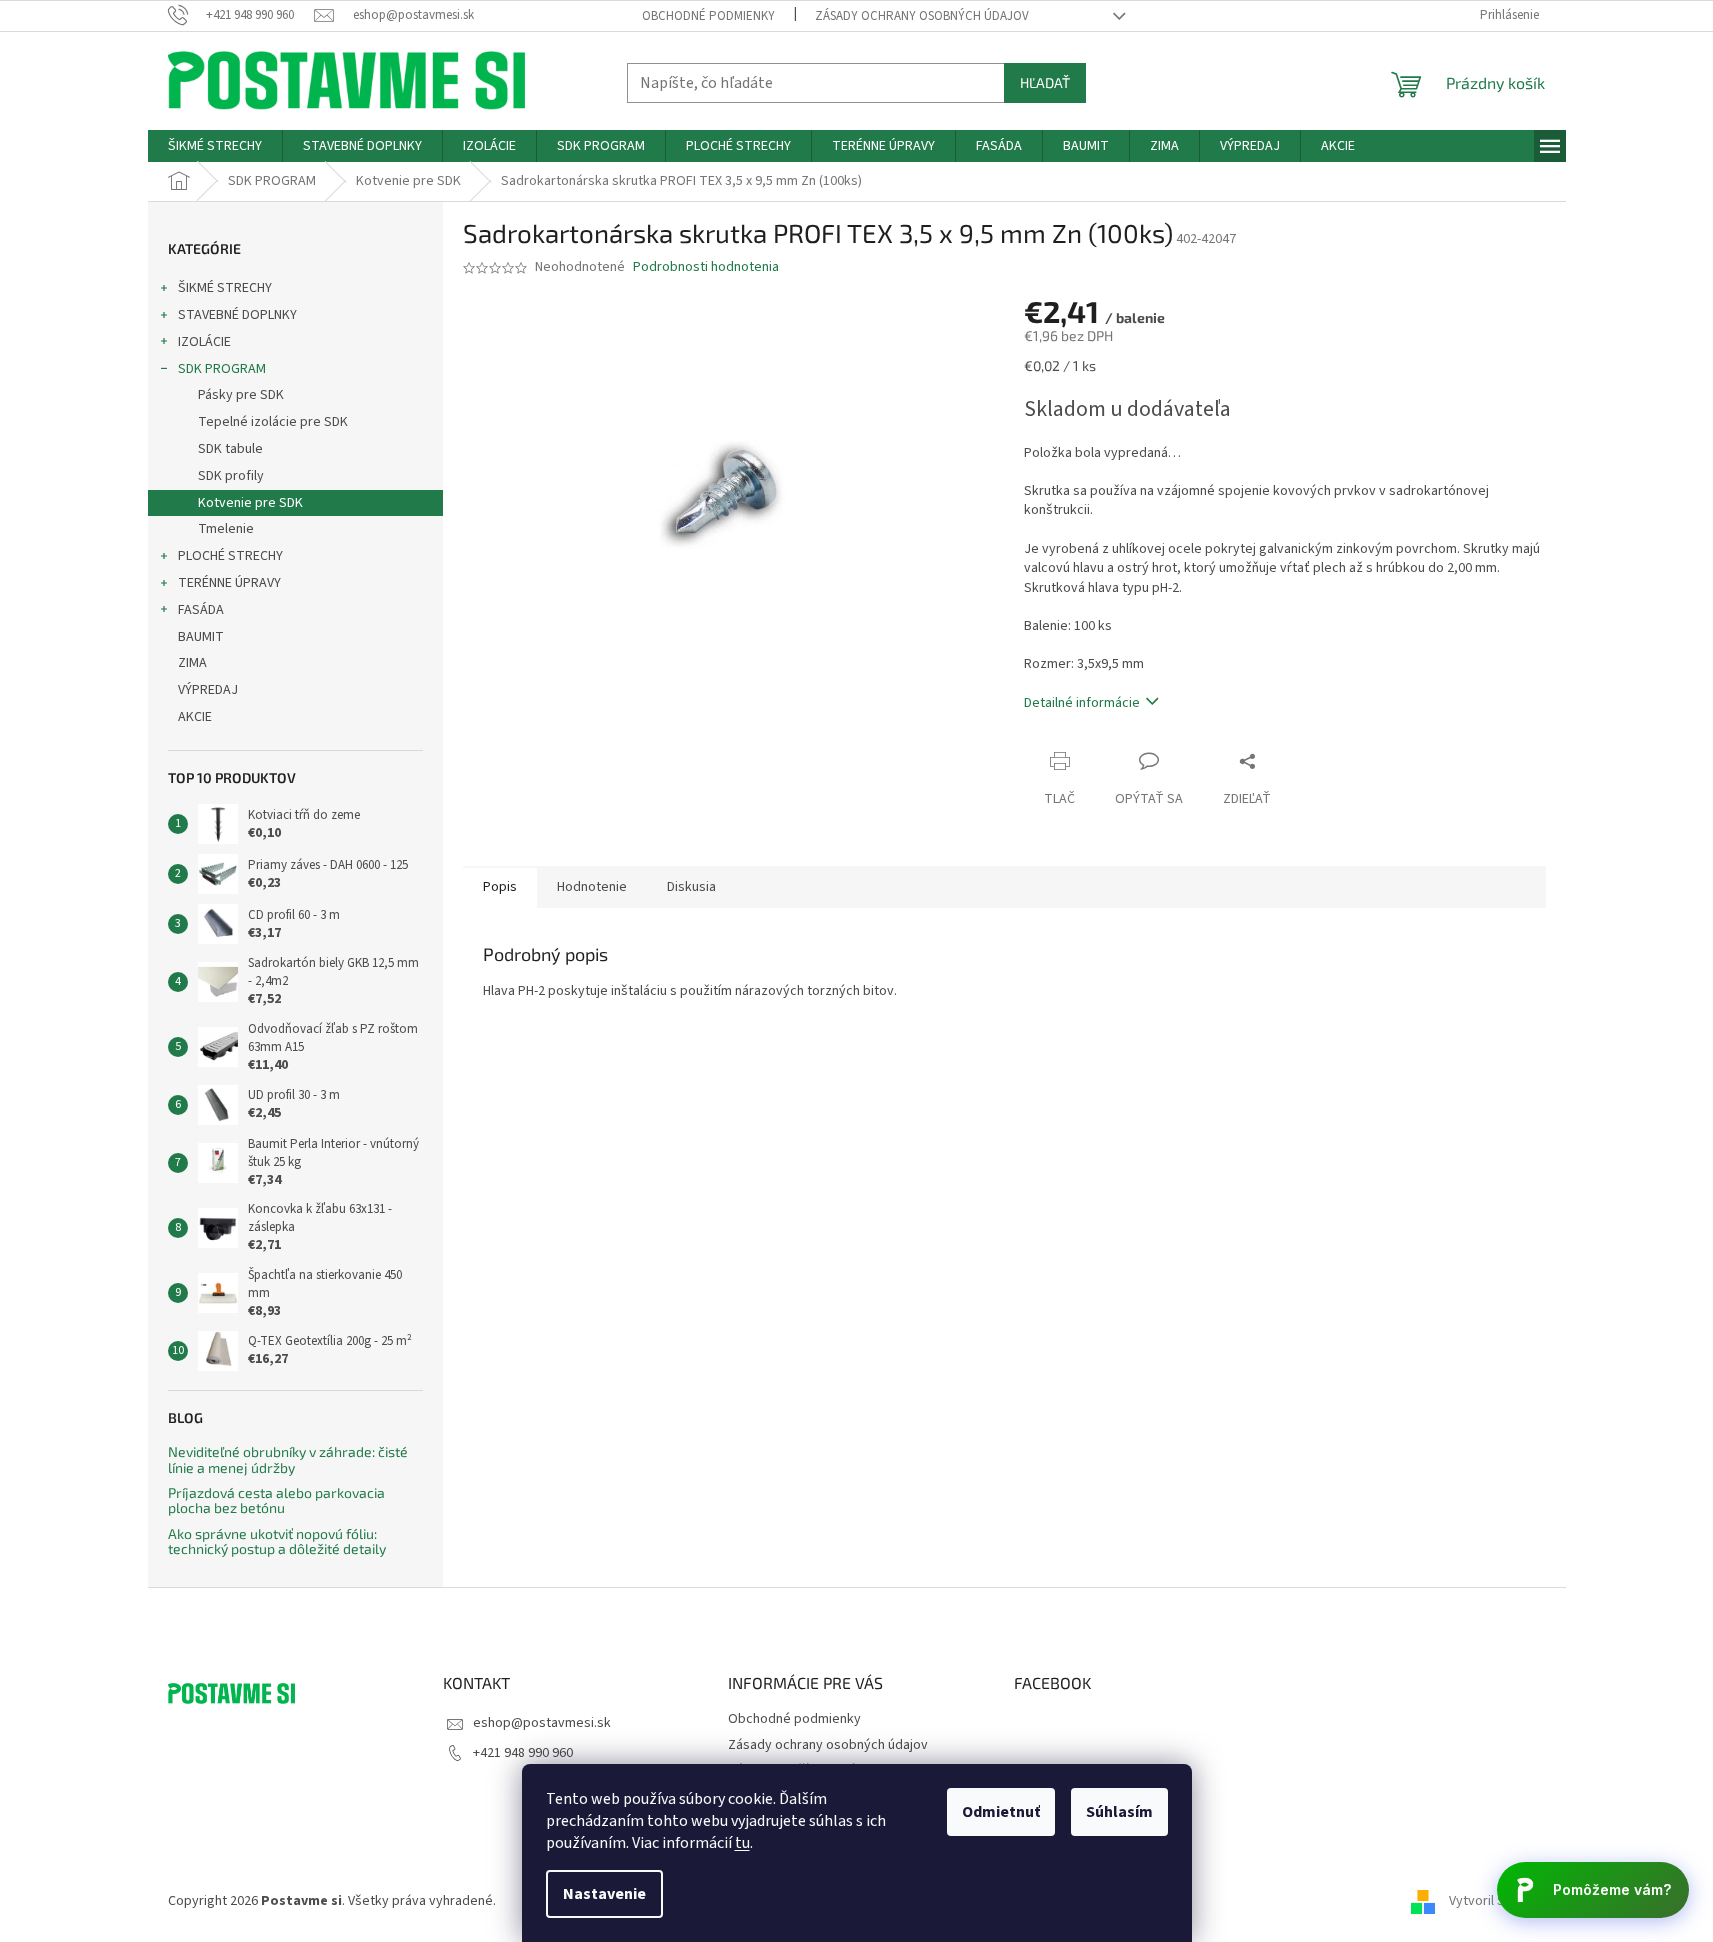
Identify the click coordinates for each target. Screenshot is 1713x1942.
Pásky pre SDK (241, 395)
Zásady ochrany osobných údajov (922, 16)
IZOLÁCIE (204, 342)
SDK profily (231, 476)
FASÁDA (201, 610)
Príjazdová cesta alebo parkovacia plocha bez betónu (276, 1500)
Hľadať (1045, 82)
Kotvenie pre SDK (250, 503)
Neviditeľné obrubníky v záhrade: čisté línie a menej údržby (288, 1459)
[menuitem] (215, 146)
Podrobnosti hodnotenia (706, 267)
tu (742, 1843)
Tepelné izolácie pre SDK (273, 422)
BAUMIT (201, 637)
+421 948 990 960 (523, 1753)
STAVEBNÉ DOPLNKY (237, 315)
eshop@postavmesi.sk (542, 1723)
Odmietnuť (1001, 1812)
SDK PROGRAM (222, 369)
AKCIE (195, 717)
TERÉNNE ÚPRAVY (229, 583)
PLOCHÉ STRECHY (230, 556)
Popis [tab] (500, 887)
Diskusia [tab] (691, 887)
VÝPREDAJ (208, 690)
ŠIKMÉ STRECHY (225, 288)
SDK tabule (230, 449)
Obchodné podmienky (708, 16)
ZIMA (192, 663)
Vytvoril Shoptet (1497, 1901)
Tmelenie (226, 529)
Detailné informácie (1082, 703)
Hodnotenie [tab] (592, 887)
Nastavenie (604, 1894)
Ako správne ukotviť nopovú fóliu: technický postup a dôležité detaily (277, 1541)
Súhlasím (1119, 1812)
